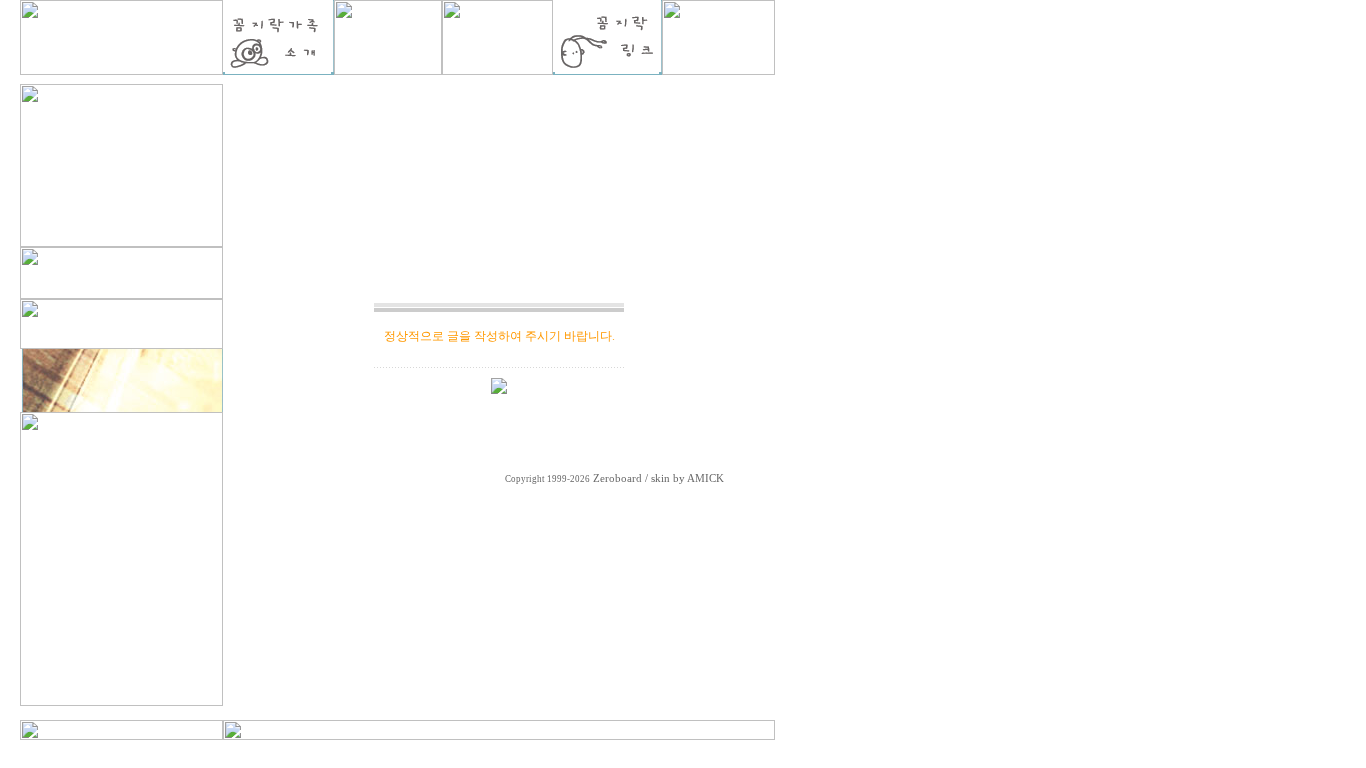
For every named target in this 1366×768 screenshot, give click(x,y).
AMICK (705, 478)
